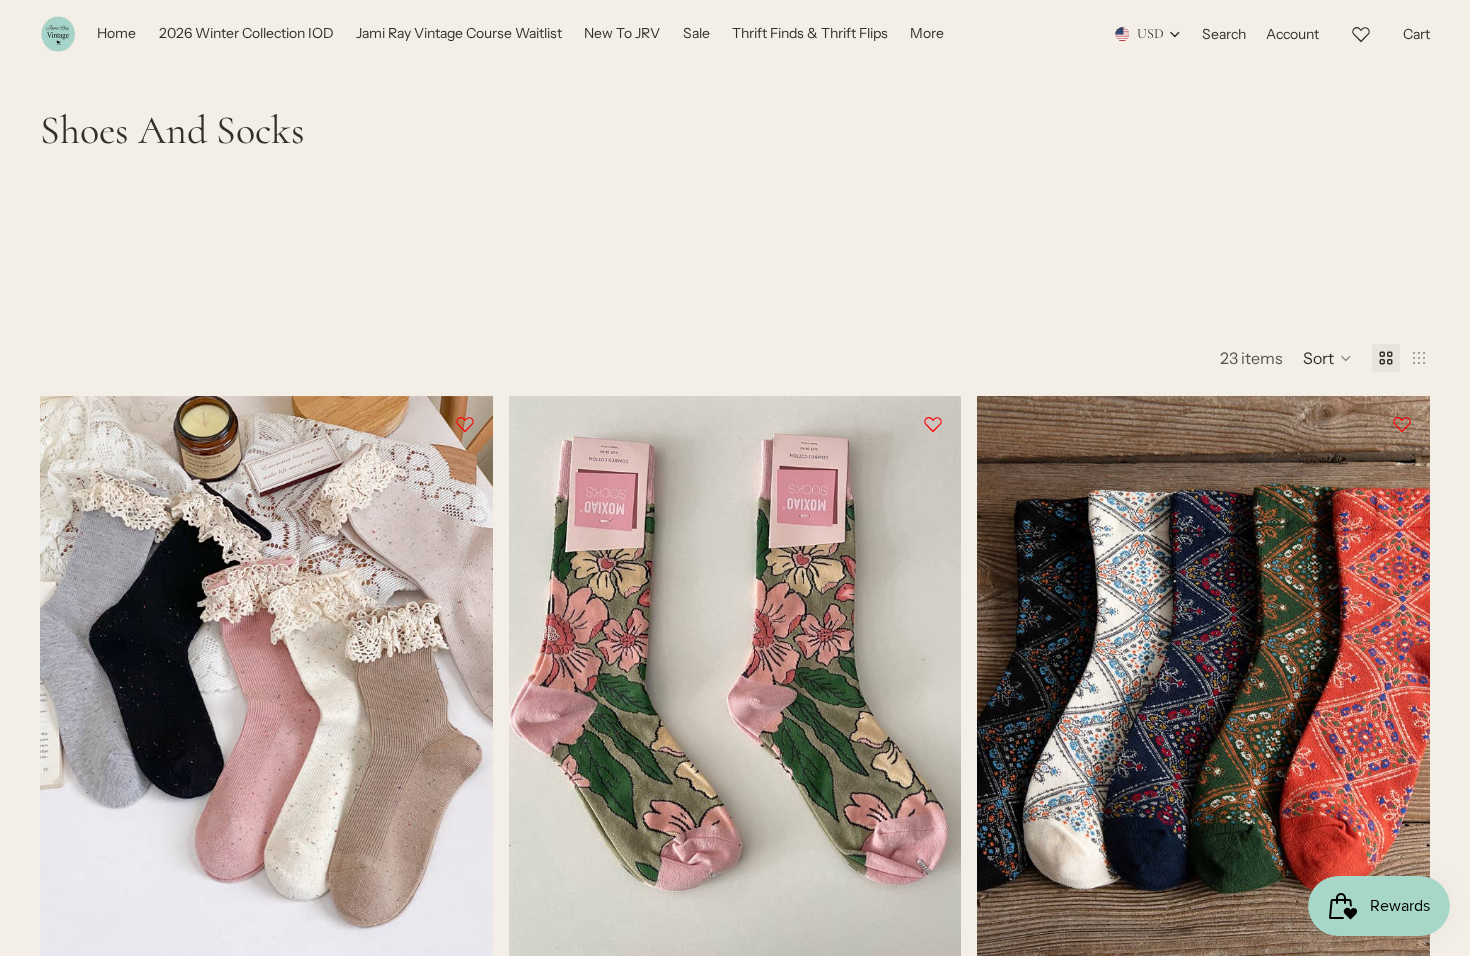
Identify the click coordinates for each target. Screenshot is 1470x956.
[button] (1327, 358)
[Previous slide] (70, 680)
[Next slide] (463, 680)
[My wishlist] (1361, 31)
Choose (479, 931)
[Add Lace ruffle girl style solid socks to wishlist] (465, 424)
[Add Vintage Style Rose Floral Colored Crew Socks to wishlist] (933, 424)
